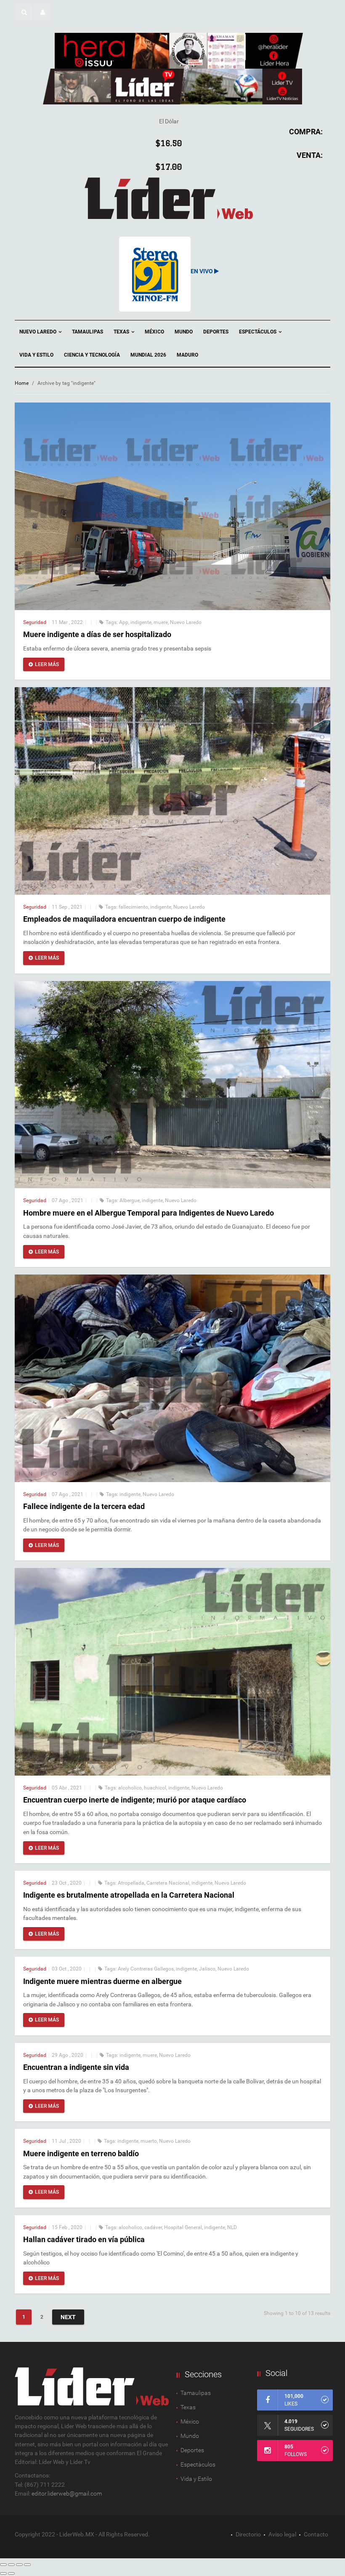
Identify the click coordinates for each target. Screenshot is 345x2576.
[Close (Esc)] (3, 2565)
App (124, 622)
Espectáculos (258, 332)
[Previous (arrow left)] (3, 2573)
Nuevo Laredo (38, 332)
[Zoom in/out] (27, 2565)
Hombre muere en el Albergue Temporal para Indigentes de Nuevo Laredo (149, 1213)
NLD (232, 2227)
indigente (141, 622)
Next (68, 2317)
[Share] (11, 2565)
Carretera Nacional (168, 1883)
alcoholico (130, 1788)
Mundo (184, 332)
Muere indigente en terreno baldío (81, 2153)
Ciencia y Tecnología (92, 355)
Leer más (47, 664)
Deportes (216, 332)
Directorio (248, 2534)
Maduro (187, 355)
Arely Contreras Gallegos (146, 1969)
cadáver (153, 2227)
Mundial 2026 (148, 355)
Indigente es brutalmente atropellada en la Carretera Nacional (129, 1895)
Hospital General (183, 2227)
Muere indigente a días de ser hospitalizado (97, 634)
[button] (24, 12)
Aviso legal (282, 2534)
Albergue (130, 1200)
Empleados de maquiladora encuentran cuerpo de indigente (124, 919)
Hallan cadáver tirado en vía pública (84, 2239)
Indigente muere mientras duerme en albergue (102, 1981)
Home (22, 383)
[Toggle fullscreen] (19, 2565)
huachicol (155, 1788)
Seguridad (35, 622)
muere (161, 622)
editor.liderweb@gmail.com (67, 2493)
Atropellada (131, 1883)
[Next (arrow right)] (11, 2573)
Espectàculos (198, 2464)
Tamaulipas (88, 332)
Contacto (316, 2534)
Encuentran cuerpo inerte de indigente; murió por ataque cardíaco (135, 1800)
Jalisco (207, 1969)
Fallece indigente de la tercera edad (84, 1506)
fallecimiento (133, 907)
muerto (149, 2141)
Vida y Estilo (36, 355)
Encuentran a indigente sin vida (76, 2067)
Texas (122, 332)
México (154, 332)
